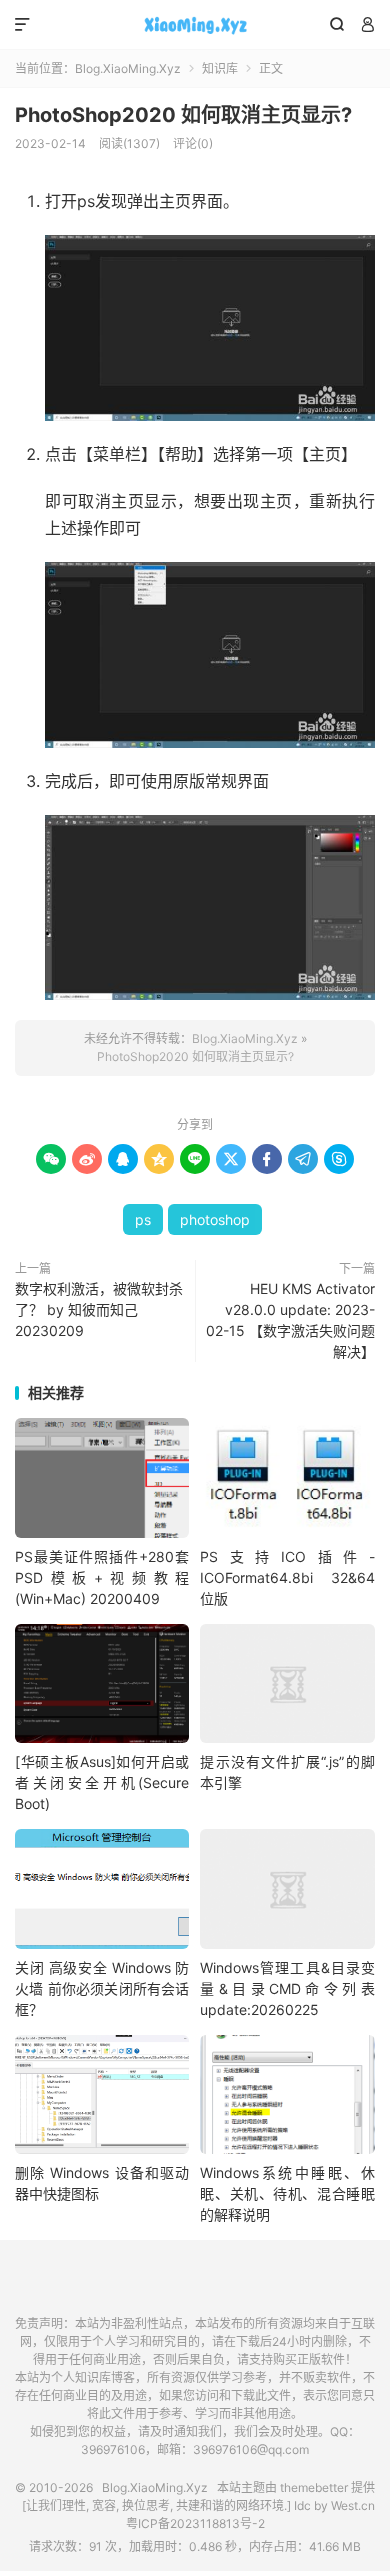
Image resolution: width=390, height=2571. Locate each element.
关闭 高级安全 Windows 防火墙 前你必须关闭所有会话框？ (102, 1988)
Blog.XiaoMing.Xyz (195, 25)
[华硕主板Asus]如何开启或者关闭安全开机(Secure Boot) (102, 1782)
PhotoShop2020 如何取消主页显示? (183, 115)
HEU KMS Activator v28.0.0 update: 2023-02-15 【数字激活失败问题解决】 (290, 1320)
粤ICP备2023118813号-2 (195, 2523)
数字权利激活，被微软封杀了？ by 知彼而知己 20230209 (99, 1309)
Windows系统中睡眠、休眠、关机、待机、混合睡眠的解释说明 (287, 2193)
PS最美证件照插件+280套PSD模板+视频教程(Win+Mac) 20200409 (102, 1577)
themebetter (314, 2487)
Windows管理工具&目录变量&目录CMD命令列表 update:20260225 (287, 1988)
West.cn (353, 2505)
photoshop (215, 1219)
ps (143, 1219)
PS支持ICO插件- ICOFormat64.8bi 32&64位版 (287, 1577)
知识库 (220, 68)
